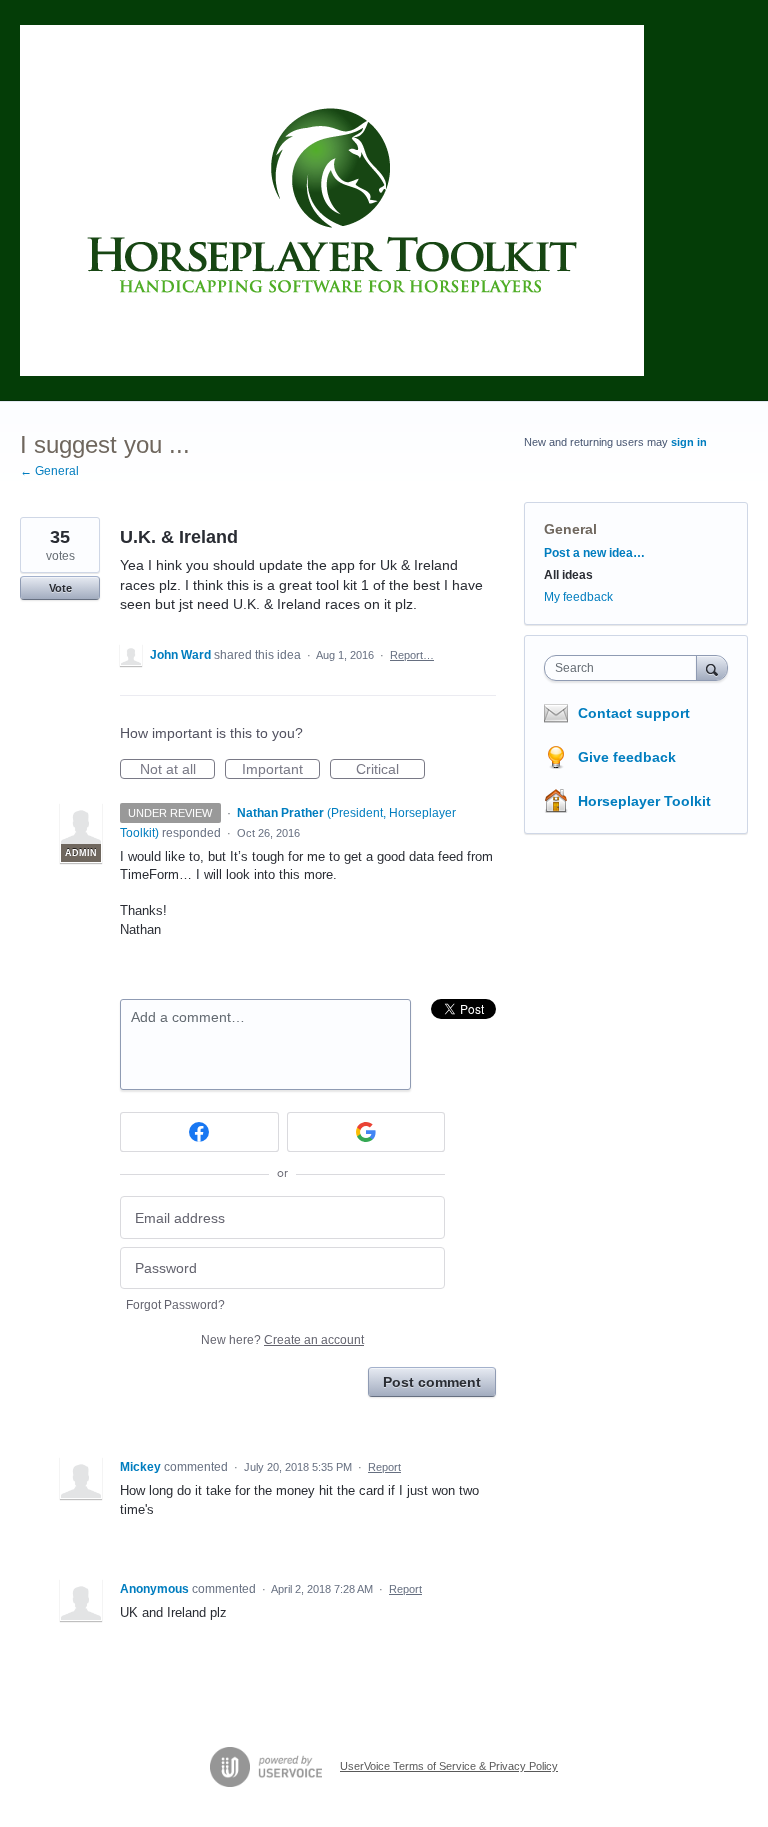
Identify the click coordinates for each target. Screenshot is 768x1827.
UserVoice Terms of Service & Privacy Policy (449, 1766)
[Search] (712, 667)
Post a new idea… (594, 553)
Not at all (177, 770)
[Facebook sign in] (199, 1132)
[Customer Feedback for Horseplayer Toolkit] (332, 200)
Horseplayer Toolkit (644, 801)
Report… (412, 655)
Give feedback (627, 757)
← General (49, 471)
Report (384, 1467)
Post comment (432, 1382)
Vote (60, 588)
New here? (282, 1340)
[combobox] (625, 668)
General (570, 529)
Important (281, 770)
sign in (689, 442)
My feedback (578, 597)
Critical (390, 770)
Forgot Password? (175, 1305)
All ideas (568, 575)
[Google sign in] (366, 1132)
